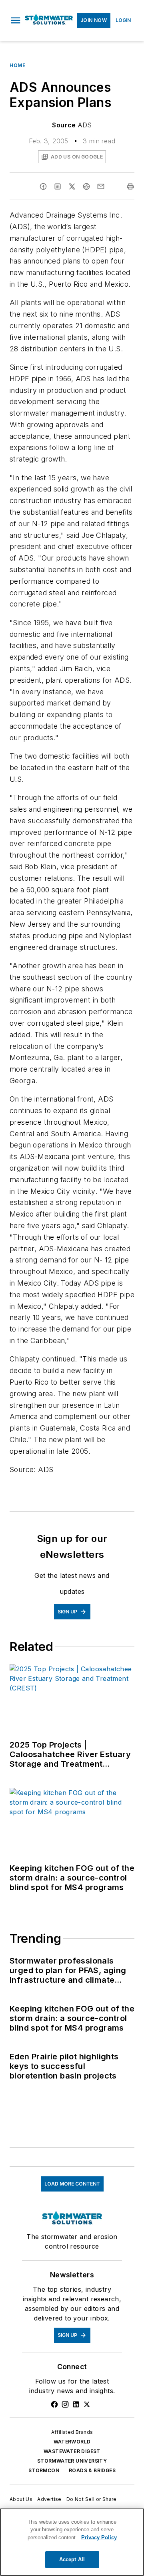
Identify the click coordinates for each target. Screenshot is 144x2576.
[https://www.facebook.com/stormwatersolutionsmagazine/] (54, 2404)
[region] (72, 2542)
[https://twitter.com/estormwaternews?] (87, 2404)
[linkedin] (58, 186)
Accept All (72, 2559)
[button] (16, 20)
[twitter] (72, 186)
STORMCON (44, 2470)
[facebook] (43, 186)
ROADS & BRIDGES (92, 2470)
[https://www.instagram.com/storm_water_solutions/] (65, 2404)
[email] (101, 186)
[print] (130, 186)
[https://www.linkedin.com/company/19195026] (76, 2404)
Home (17, 65)
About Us (21, 2499)
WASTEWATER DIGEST (72, 2451)
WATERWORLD (72, 2442)
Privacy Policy (99, 2537)
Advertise (49, 2499)
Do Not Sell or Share (92, 2499)
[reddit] (86, 186)
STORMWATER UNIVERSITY (72, 2461)
